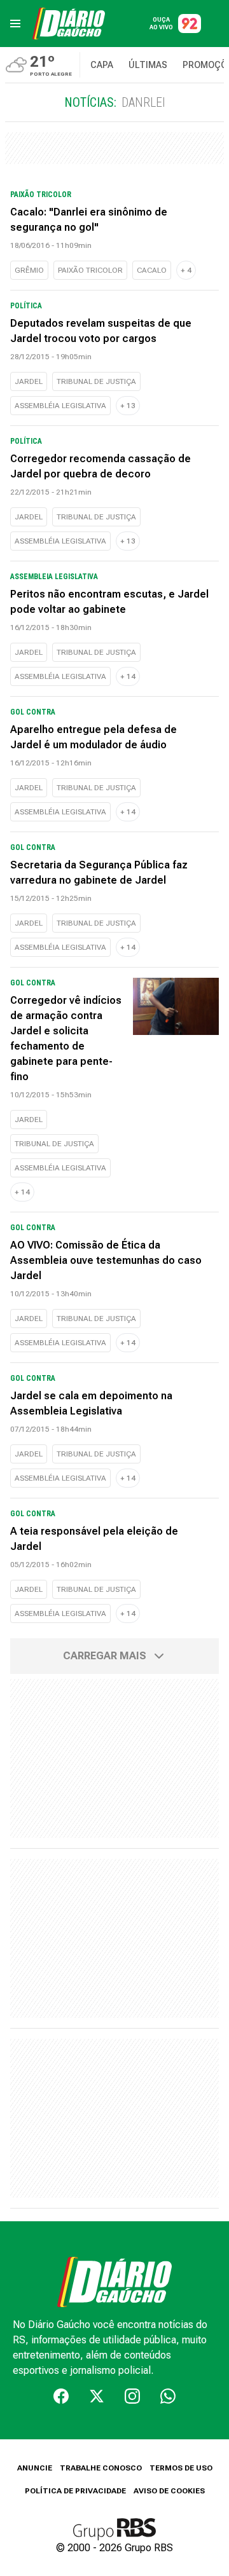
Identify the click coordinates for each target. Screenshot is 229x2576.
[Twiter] (97, 2396)
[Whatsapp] (168, 2396)
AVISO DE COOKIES (169, 2491)
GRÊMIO (29, 270)
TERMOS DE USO (181, 2468)
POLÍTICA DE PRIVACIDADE (75, 2491)
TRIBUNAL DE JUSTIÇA (96, 381)
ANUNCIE (35, 2468)
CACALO (152, 270)
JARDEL (29, 381)
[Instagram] (132, 2396)
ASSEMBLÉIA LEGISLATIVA (60, 406)
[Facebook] (61, 2396)
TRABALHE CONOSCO (101, 2468)
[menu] (15, 24)
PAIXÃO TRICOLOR (90, 270)
